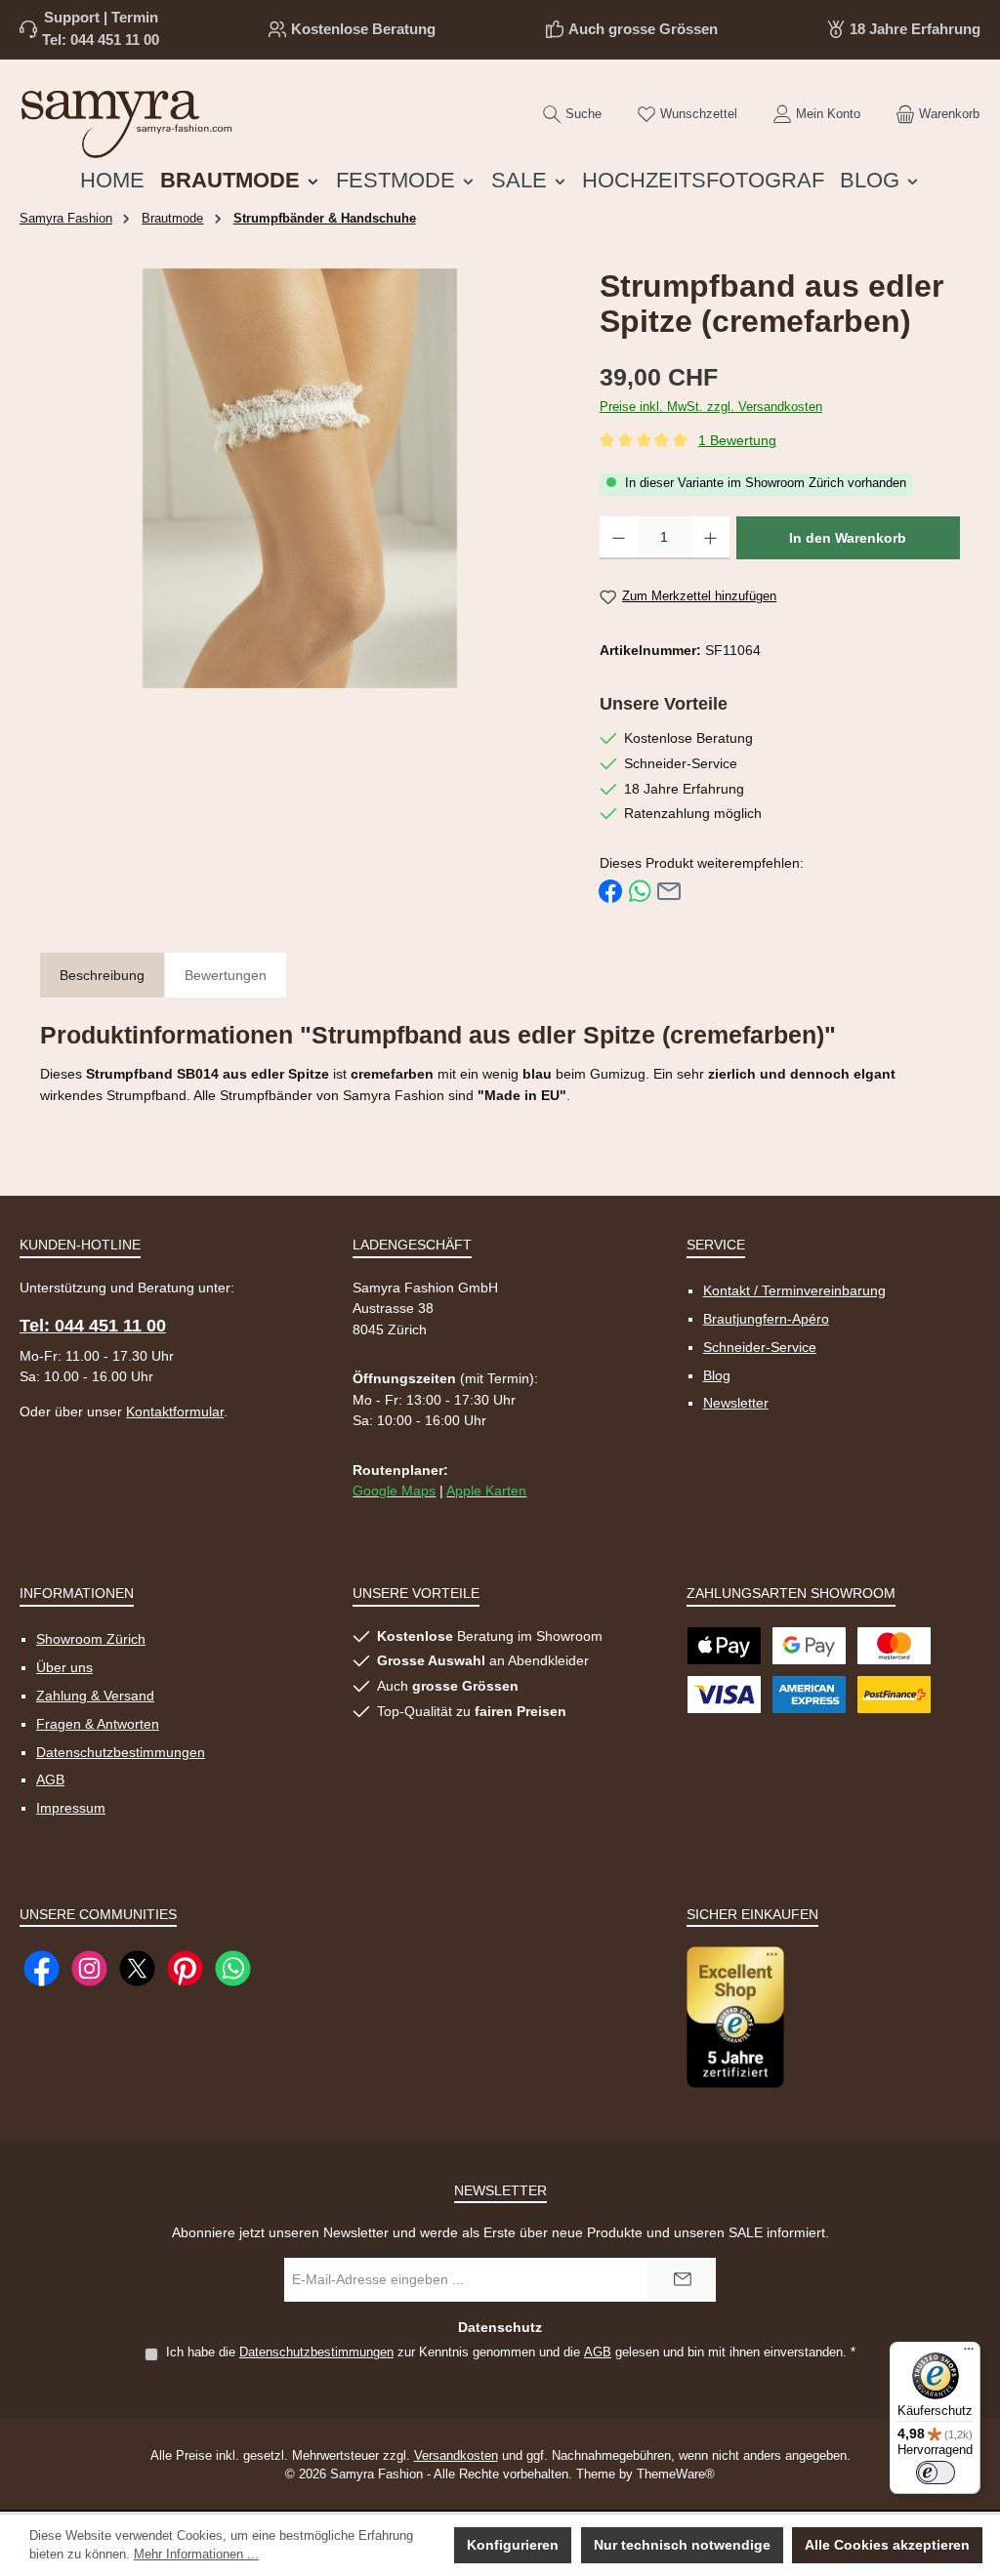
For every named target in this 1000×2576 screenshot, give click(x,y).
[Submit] (682, 2280)
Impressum (71, 1808)
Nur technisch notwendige (682, 2545)
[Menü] (969, 2353)
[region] (300, 478)
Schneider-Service (760, 1347)
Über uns (64, 1667)
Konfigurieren (513, 2545)
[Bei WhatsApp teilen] (640, 891)
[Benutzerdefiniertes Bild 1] (735, 2017)
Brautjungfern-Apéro (766, 1319)
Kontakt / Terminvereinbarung (794, 1290)
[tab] (102, 977)
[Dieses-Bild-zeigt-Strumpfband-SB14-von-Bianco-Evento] (300, 478)
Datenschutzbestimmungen (121, 1752)
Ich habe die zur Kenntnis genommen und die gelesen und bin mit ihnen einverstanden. (511, 2352)
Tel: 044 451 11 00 (101, 40)
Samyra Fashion (66, 219)
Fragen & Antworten (98, 1724)
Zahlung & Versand (95, 1696)
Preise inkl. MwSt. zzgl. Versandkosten (711, 407)
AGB (50, 1779)
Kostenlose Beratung (363, 29)
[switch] (936, 2473)
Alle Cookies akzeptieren (887, 2545)
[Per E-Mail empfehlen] (669, 891)
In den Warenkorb (848, 538)
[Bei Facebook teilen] (610, 891)
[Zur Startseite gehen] (127, 120)
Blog (717, 1375)
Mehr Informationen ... (196, 2555)
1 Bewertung (737, 441)
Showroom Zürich (91, 1639)
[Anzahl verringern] (619, 538)
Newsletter (736, 1403)
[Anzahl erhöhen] (710, 538)
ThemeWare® (676, 2474)
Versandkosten (456, 2456)
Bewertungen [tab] (226, 975)
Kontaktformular (175, 1411)
